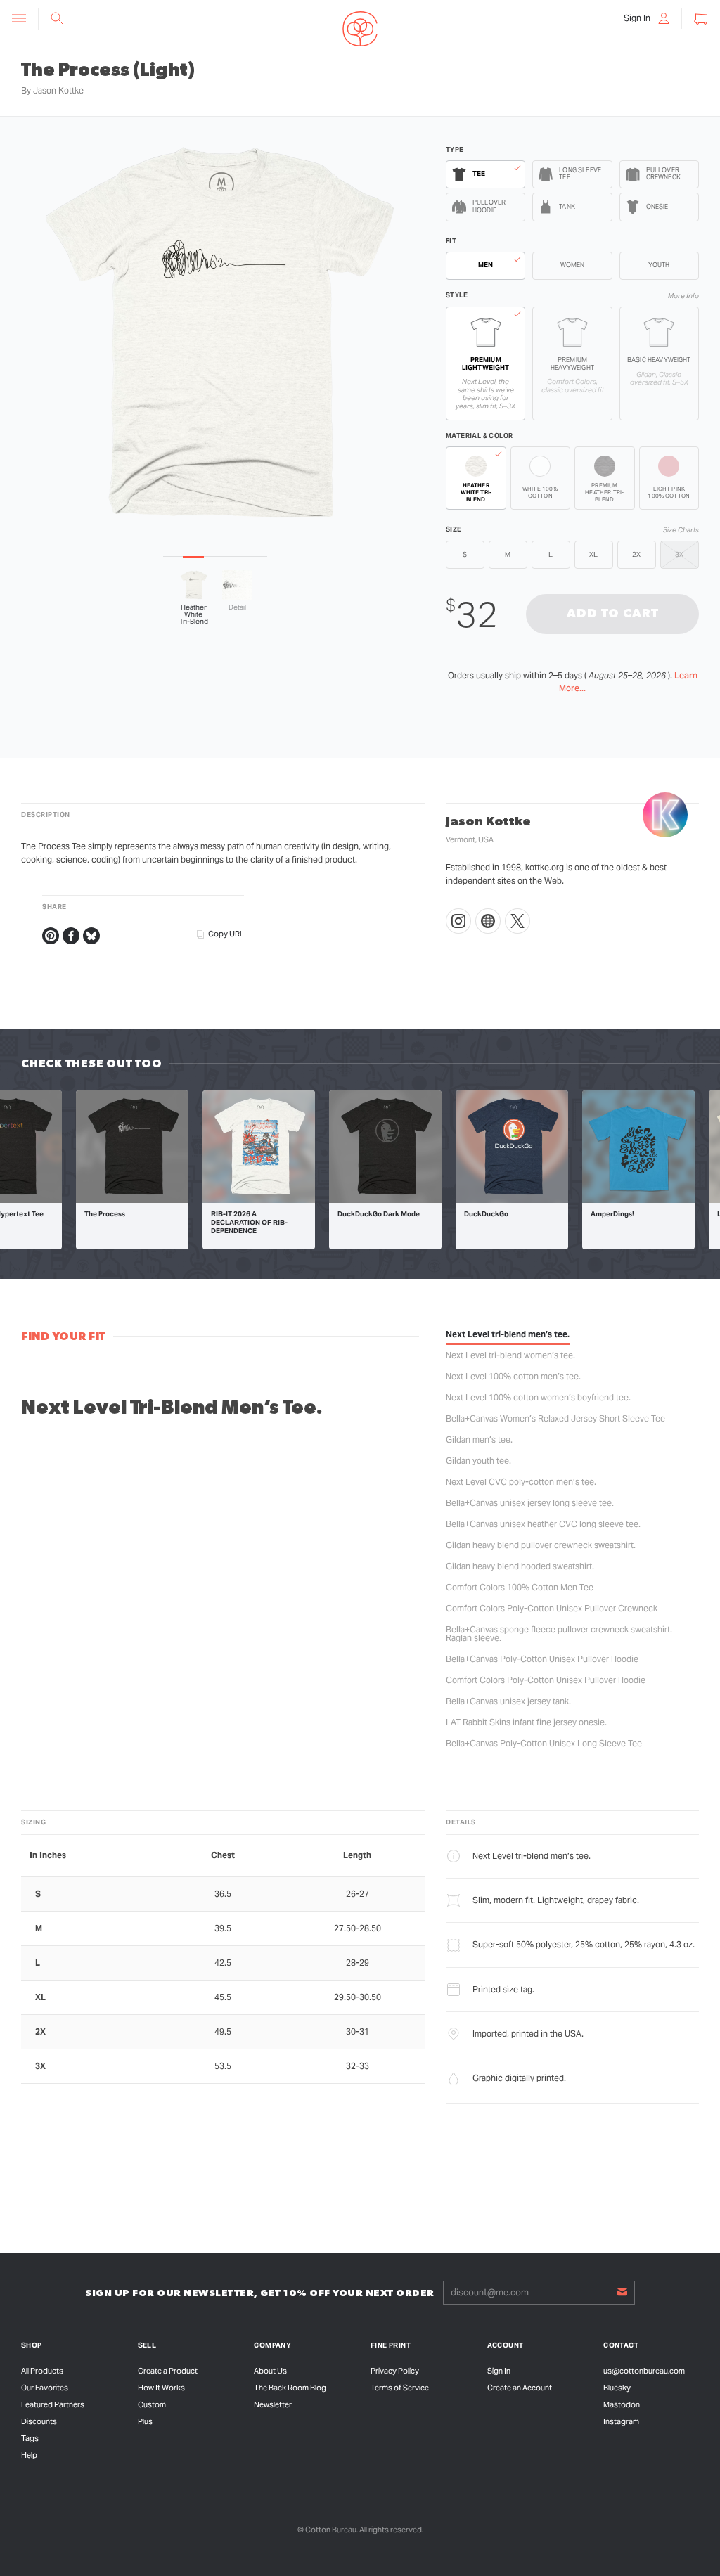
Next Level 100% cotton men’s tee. (513, 1376)
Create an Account (520, 2388)
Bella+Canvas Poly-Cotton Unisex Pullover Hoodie (542, 1659)
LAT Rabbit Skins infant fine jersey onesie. (526, 1722)
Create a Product (168, 2371)
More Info (683, 296)
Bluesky (617, 2388)
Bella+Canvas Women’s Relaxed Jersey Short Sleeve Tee (555, 1418)
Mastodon (622, 2404)
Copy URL (226, 934)
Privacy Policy (395, 2371)
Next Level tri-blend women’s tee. (510, 1355)
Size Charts (681, 530)
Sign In (499, 2371)
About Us (270, 2371)
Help (29, 2455)
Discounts (39, 2421)
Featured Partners (53, 2404)
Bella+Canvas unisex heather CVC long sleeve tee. (543, 1524)
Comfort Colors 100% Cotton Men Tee (520, 1587)
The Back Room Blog (290, 2388)
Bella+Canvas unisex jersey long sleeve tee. (530, 1503)
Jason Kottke (58, 90)
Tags (30, 2438)
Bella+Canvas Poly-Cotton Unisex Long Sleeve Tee (544, 1743)
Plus (145, 2421)
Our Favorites (45, 2388)
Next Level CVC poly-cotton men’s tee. (521, 1482)
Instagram (621, 2421)
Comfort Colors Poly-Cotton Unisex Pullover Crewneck (552, 1608)
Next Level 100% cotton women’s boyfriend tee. (538, 1397)
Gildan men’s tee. (479, 1440)
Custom (152, 2404)
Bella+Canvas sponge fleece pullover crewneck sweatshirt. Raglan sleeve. (559, 1634)
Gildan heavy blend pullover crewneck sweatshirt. (541, 1545)
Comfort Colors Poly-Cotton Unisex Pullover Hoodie (546, 1680)
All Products (42, 2371)
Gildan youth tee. (478, 1461)
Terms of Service (400, 2388)
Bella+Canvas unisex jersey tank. (508, 1701)
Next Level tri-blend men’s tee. (508, 1334)
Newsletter (273, 2404)
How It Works (161, 2388)
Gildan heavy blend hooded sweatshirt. (520, 1566)
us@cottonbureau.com (644, 2371)
